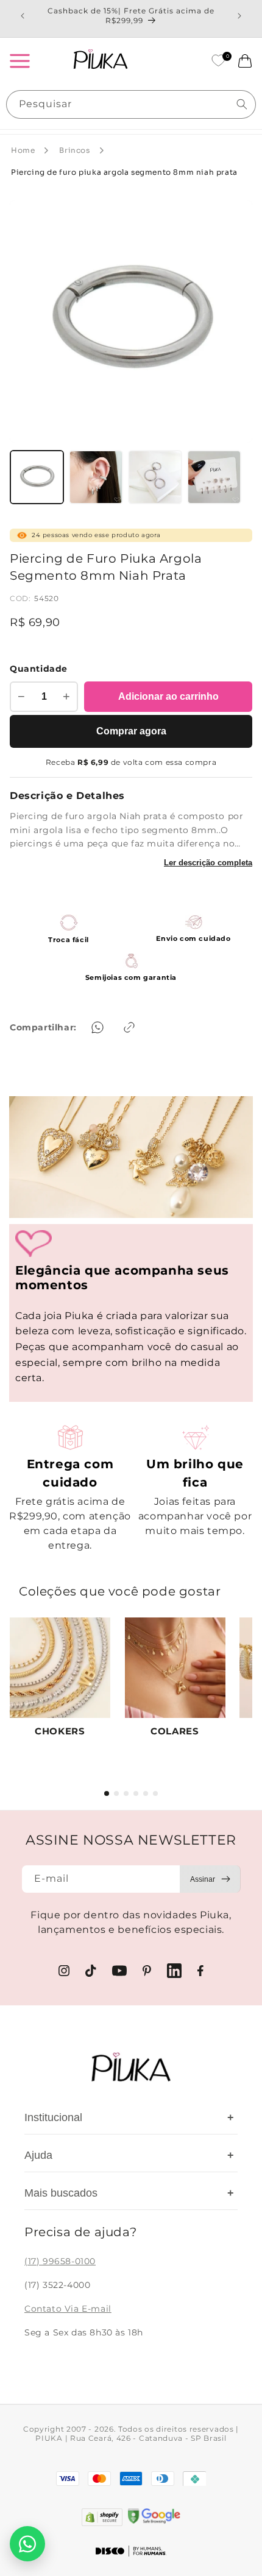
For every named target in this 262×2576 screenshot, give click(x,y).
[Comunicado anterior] (23, 16)
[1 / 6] (107, 1793)
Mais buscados (129, 2193)
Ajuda (129, 2155)
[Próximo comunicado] (239, 16)
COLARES (175, 1731)
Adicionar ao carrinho (168, 696)
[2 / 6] (116, 1793)
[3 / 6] (126, 1793)
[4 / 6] (136, 1793)
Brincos (74, 150)
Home (23, 150)
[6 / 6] (155, 1793)
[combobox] (131, 104)
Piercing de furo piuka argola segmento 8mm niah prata (124, 172)
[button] (19, 61)
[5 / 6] (146, 1793)
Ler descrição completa (208, 863)
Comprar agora (131, 731)
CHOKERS (60, 1731)
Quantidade (39, 669)
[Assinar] (210, 1879)
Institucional (129, 2117)
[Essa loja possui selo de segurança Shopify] (102, 2517)
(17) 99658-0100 (60, 2261)
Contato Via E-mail (68, 2309)
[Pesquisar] (242, 104)
